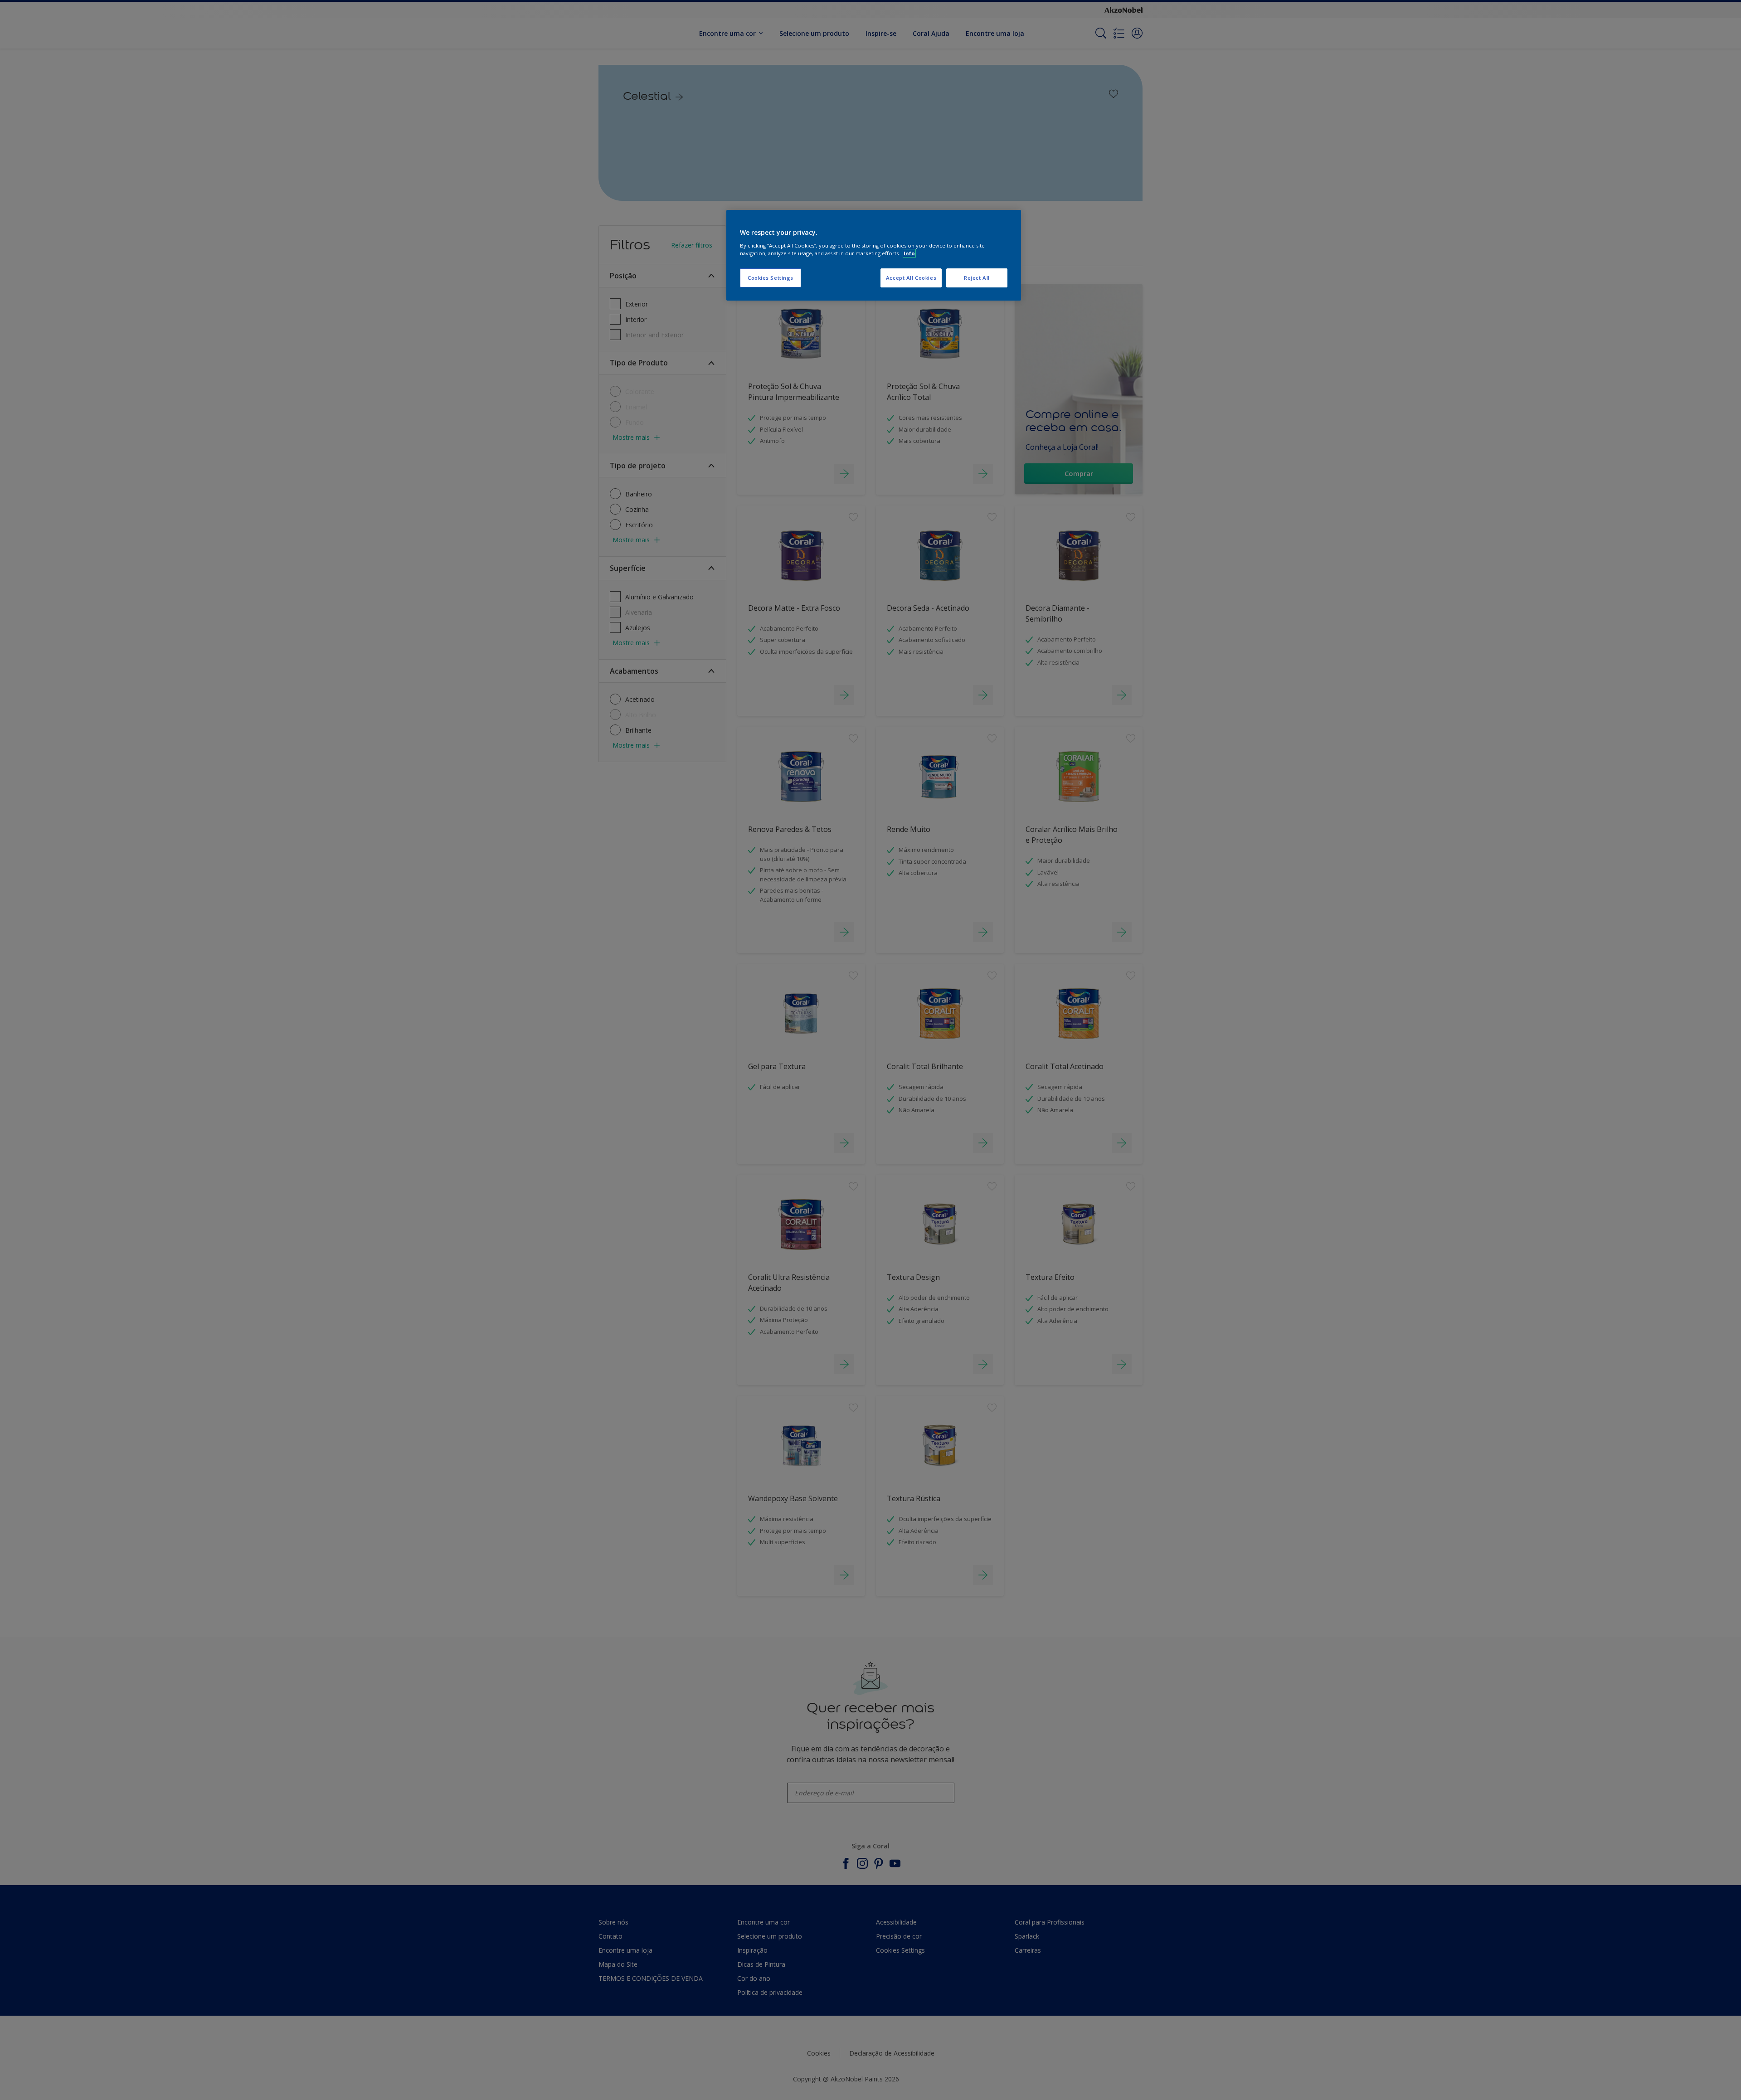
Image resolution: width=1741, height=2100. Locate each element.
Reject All (977, 278)
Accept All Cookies (911, 278)
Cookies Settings (771, 278)
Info (909, 253)
